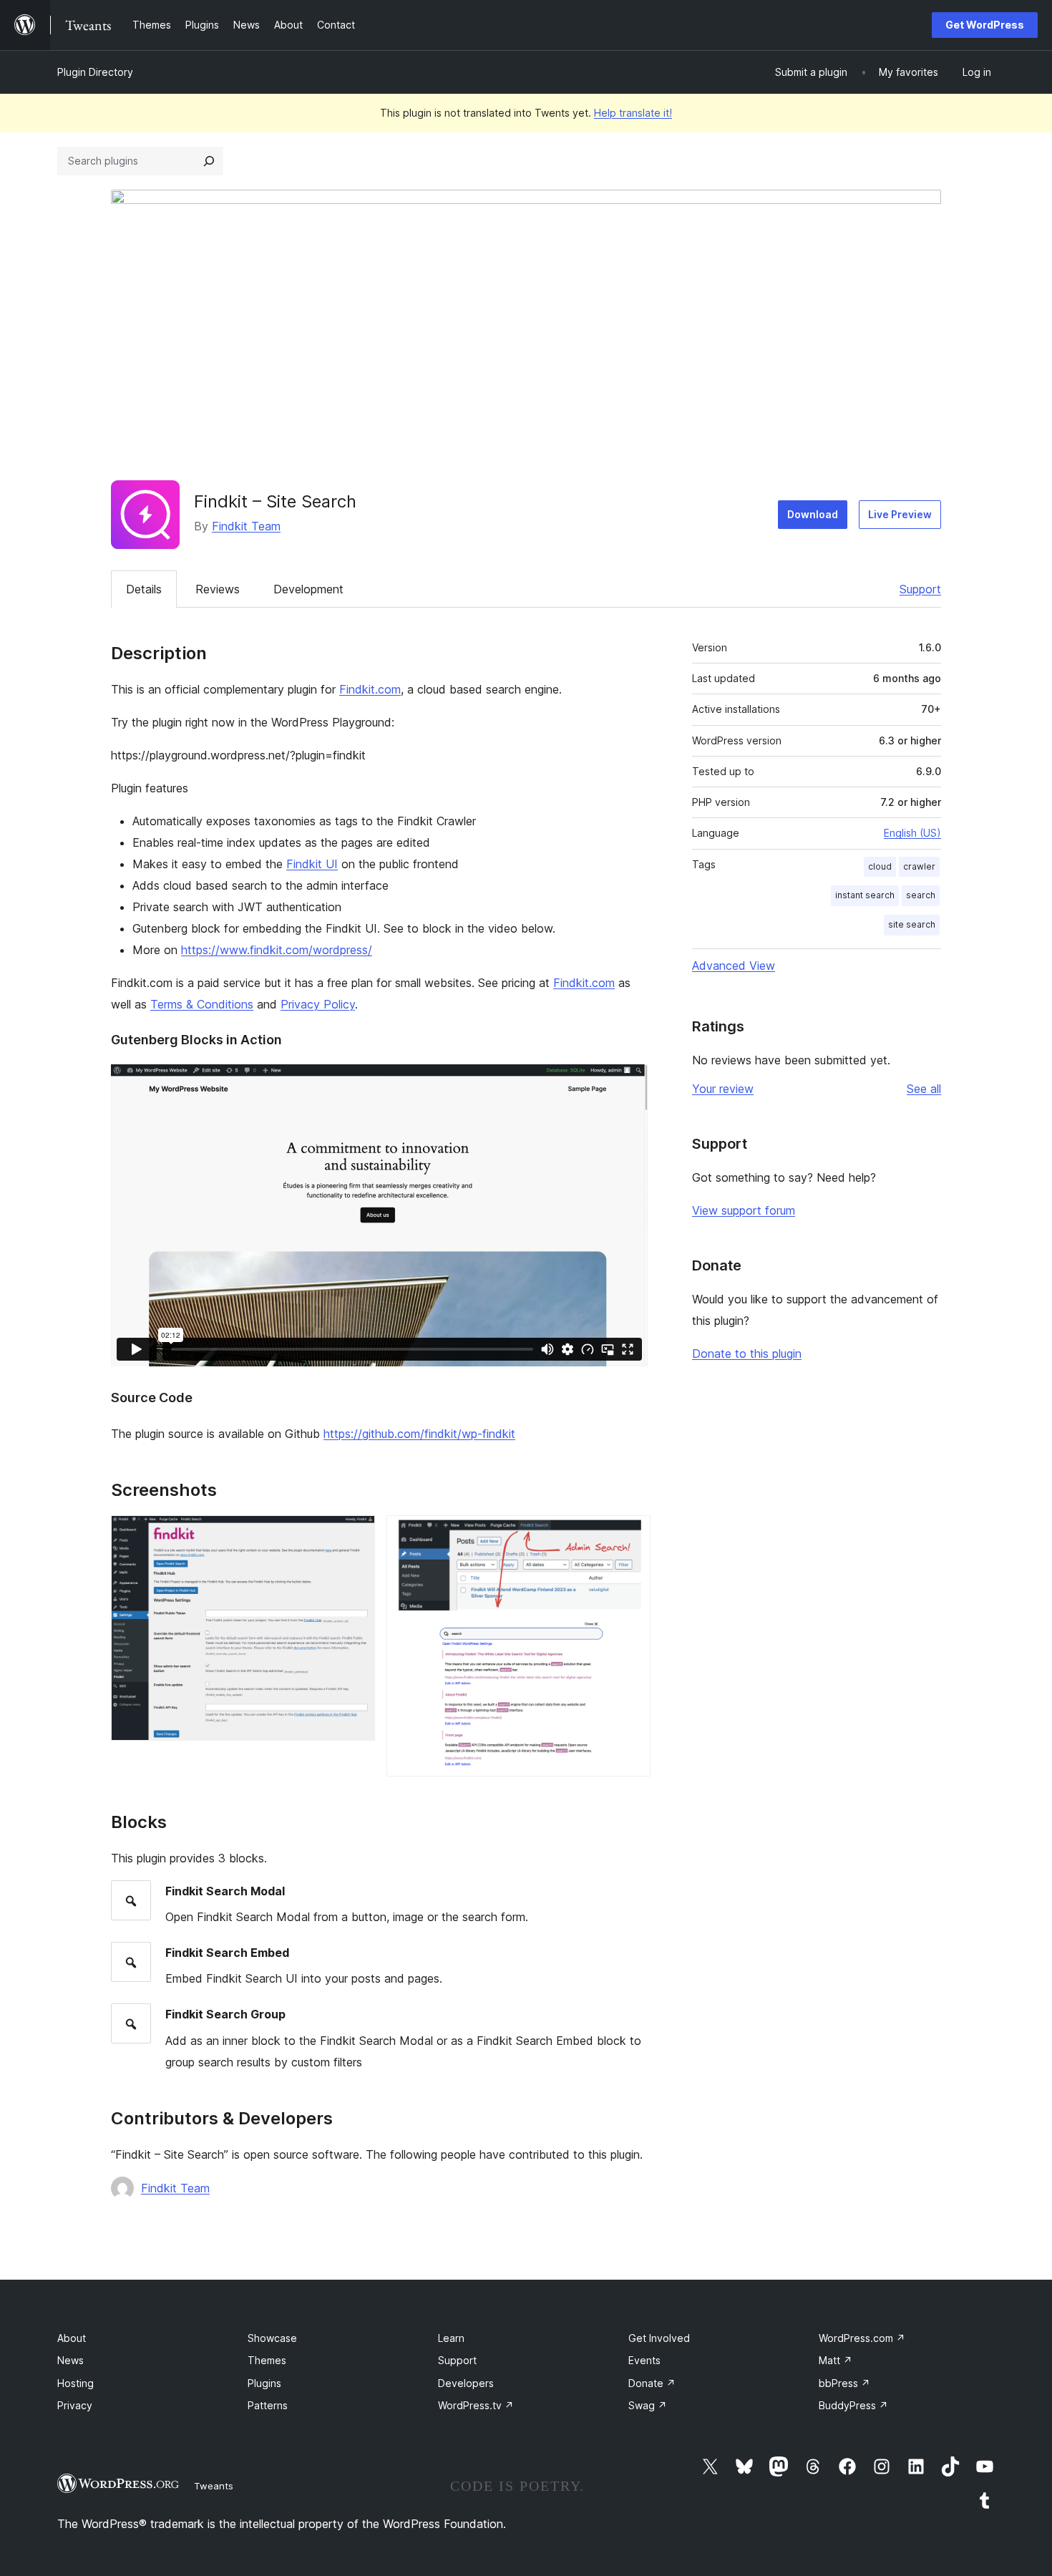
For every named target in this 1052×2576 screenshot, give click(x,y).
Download (813, 514)
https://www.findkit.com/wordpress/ (277, 950)
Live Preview (900, 514)
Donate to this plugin (747, 1353)
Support (920, 589)
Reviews (218, 589)
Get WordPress (985, 25)
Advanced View (734, 966)
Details (144, 589)
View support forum (744, 1210)
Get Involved (659, 2338)
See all (924, 1089)
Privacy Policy (318, 1004)
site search (912, 924)
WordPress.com (862, 2338)
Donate (652, 2383)
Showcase (272, 2338)
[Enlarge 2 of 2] (631, 1535)
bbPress (844, 2383)
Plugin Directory (95, 72)
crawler (919, 866)
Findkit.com (370, 689)
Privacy (75, 2405)
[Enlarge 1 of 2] (356, 1535)
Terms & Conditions (202, 1004)
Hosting (76, 2383)
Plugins (264, 2383)
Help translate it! (633, 113)
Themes (267, 2360)
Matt (836, 2360)
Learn (451, 2338)
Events (644, 2360)
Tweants (214, 2486)
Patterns (268, 2405)
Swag (648, 2405)
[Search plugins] (209, 161)
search (921, 895)
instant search (865, 895)
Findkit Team (246, 526)
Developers (466, 2383)
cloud (880, 866)
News (70, 2360)
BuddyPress (853, 2405)
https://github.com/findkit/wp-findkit (419, 1434)
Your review (723, 1089)
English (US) (912, 833)
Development (308, 589)
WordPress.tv (476, 2405)
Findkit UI (312, 864)
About (72, 2338)
